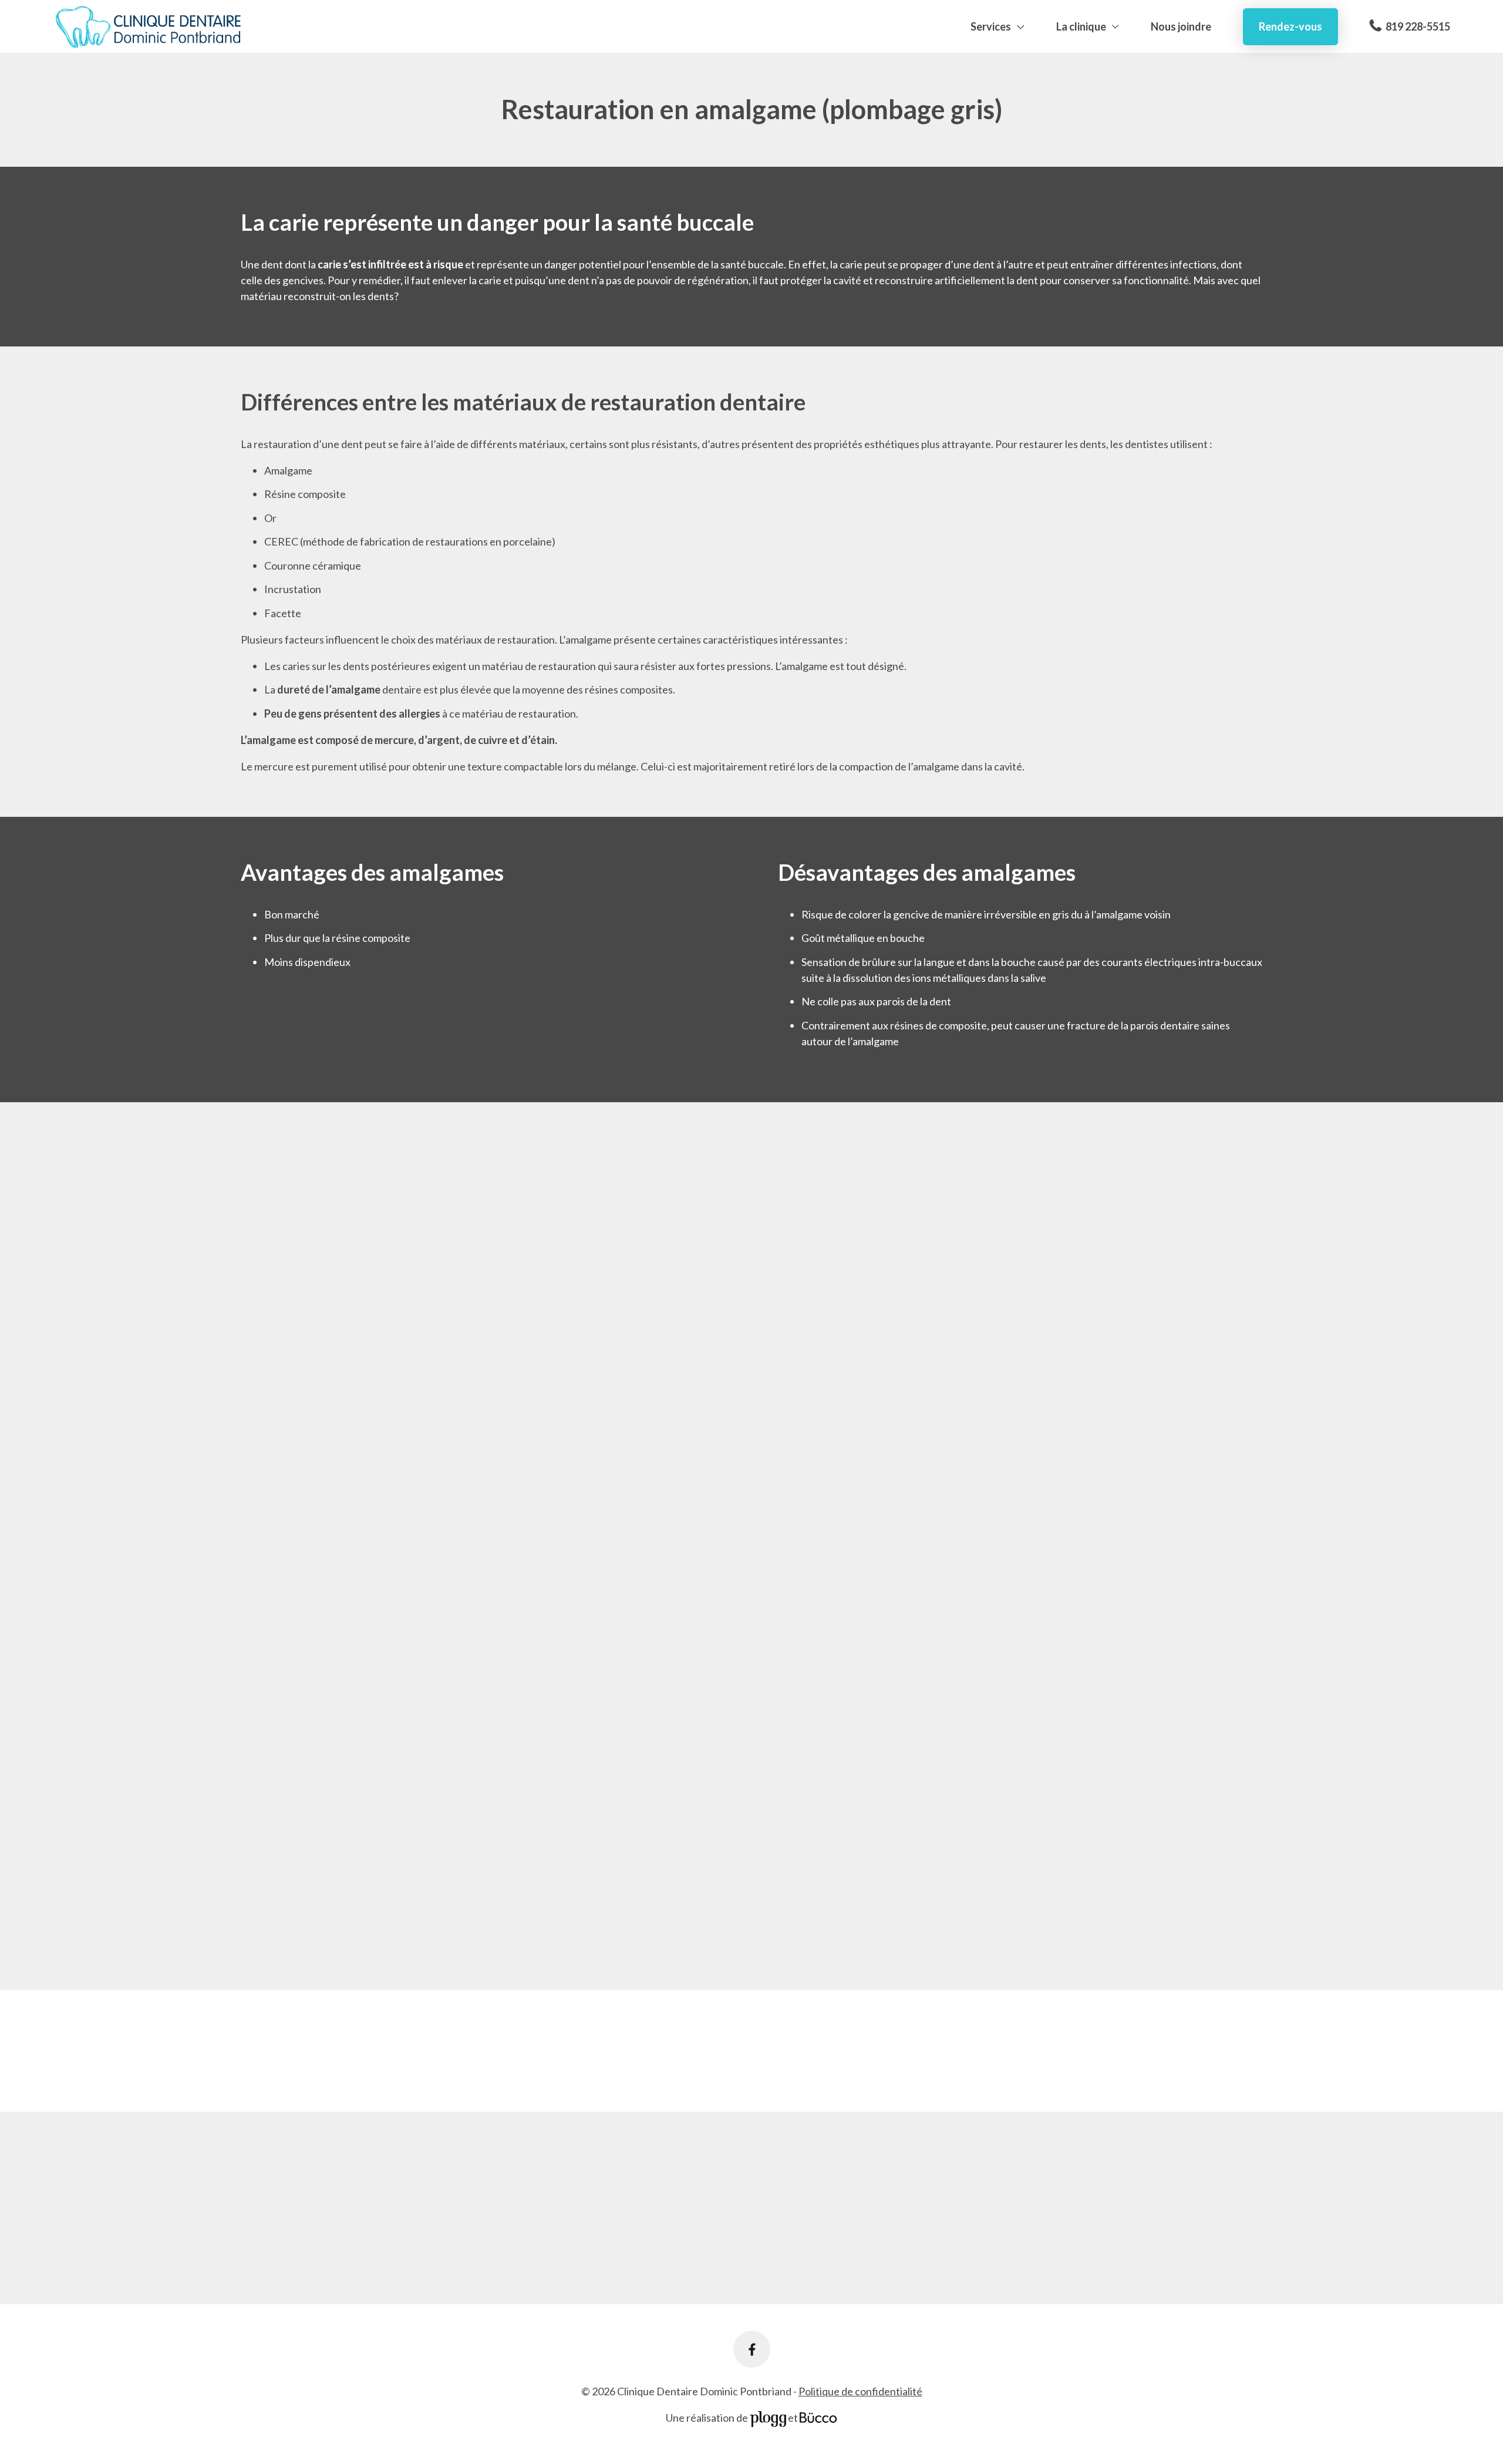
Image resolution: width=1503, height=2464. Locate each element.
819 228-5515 (1418, 26)
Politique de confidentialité (860, 2391)
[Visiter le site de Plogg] (768, 2418)
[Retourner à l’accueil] (149, 27)
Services (991, 26)
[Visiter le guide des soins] (818, 2418)
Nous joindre (1181, 26)
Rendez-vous (1290, 26)
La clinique (1081, 26)
